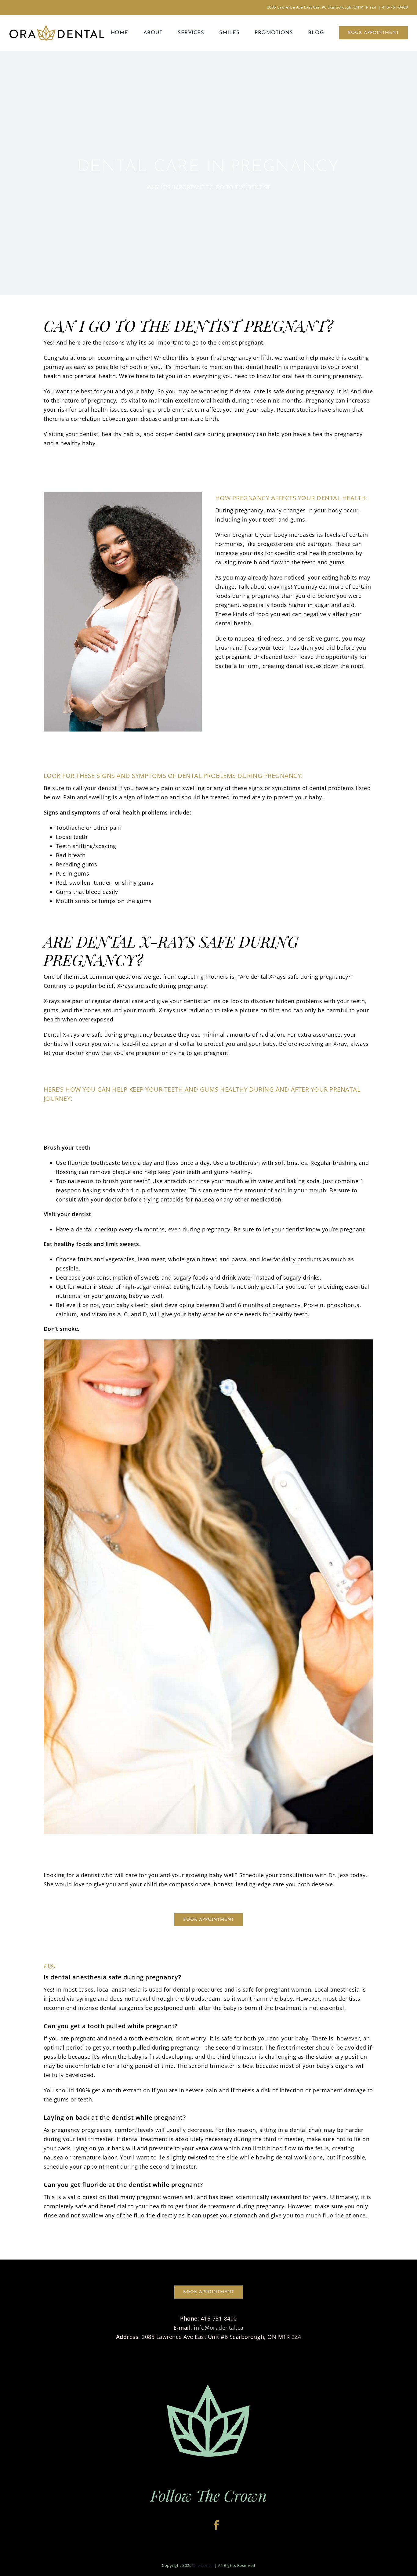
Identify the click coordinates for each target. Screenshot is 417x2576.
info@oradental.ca (219, 2328)
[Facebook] (216, 2525)
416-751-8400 (395, 7)
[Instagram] (203, 2525)
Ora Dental (203, 2565)
